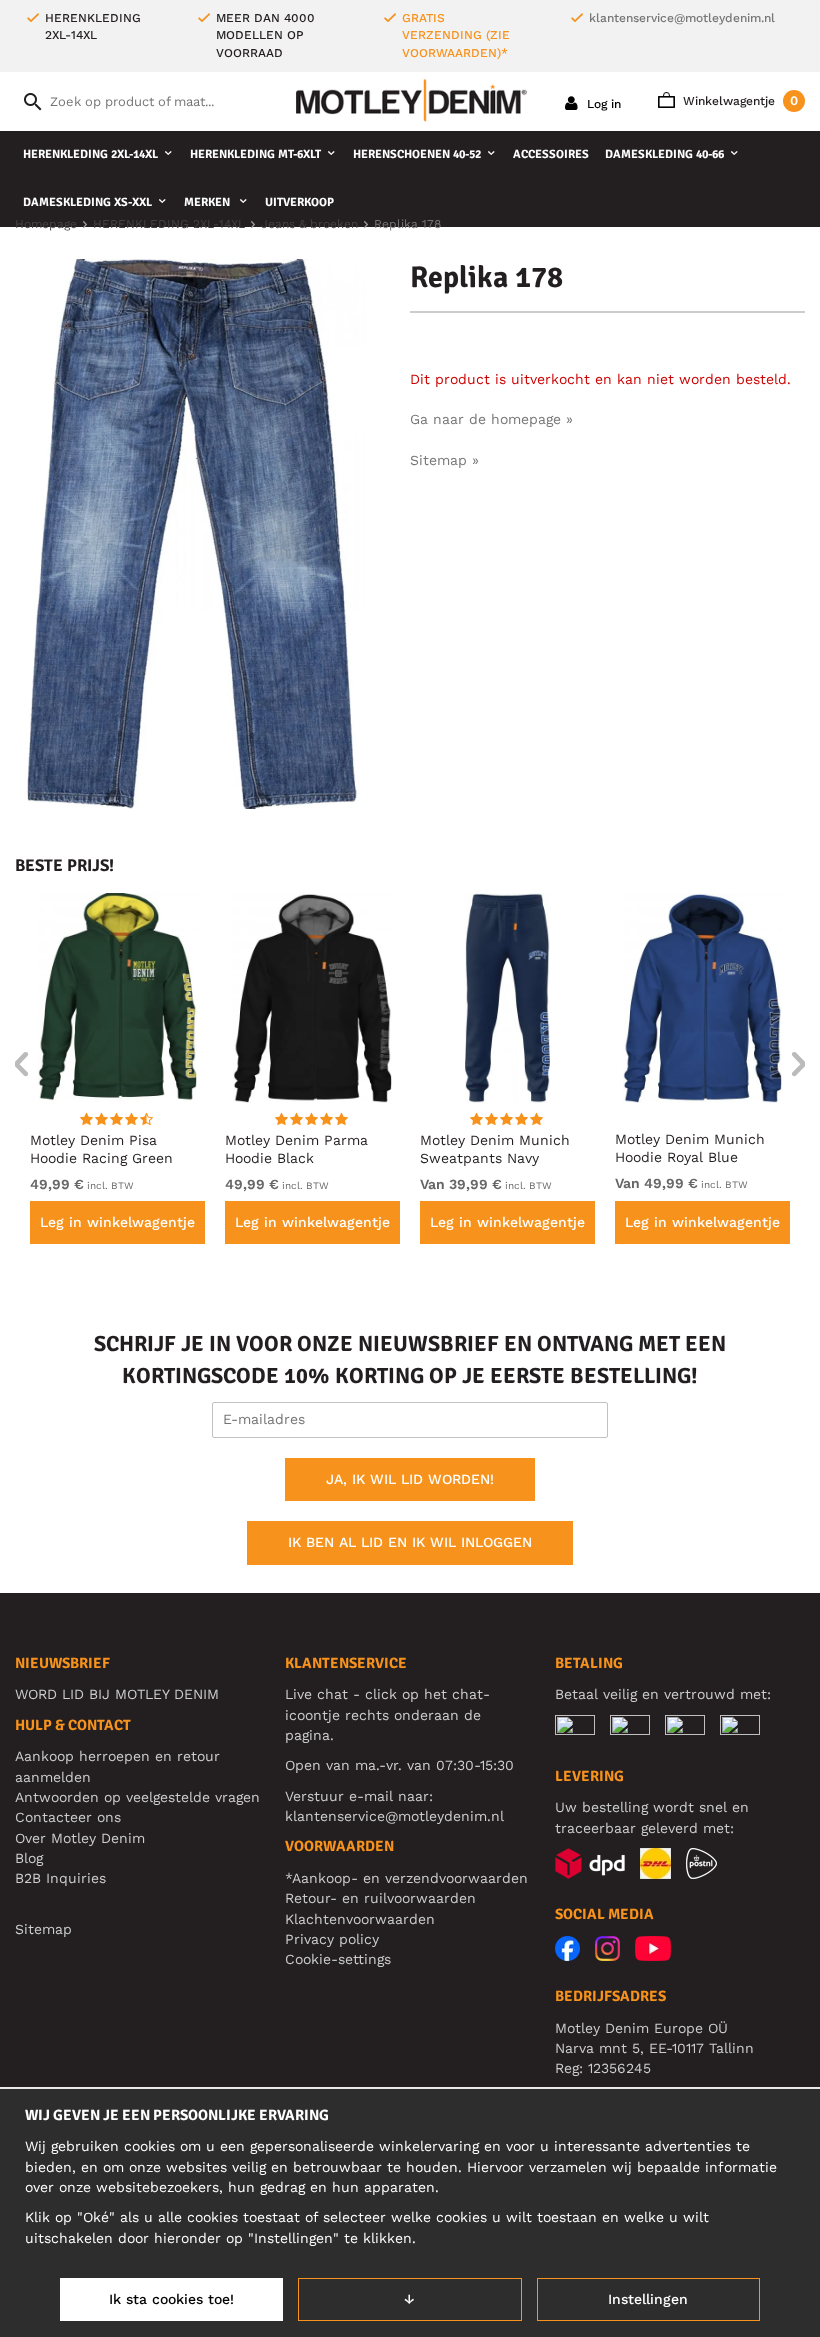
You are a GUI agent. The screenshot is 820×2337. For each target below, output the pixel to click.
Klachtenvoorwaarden (360, 1919)
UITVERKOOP (299, 202)
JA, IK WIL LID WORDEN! (410, 1479)
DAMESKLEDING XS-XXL (87, 202)
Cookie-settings (338, 1959)
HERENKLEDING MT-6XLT (255, 154)
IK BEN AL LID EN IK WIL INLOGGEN (410, 1542)
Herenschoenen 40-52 (417, 154)
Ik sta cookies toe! (171, 2299)
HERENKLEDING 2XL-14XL (90, 154)
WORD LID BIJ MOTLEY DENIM (117, 1694)
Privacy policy (332, 1939)
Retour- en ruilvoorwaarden (380, 1898)
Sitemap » (444, 460)
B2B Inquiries (60, 1878)
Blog (29, 1858)
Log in (602, 104)
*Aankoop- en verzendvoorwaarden (406, 1878)
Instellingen (648, 2299)
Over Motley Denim (80, 1838)
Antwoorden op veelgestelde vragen (137, 1797)
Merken (208, 202)
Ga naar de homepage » (491, 419)
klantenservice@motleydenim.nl (682, 18)
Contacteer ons (68, 1817)
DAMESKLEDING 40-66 (664, 154)
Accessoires (551, 154)
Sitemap (43, 1929)
